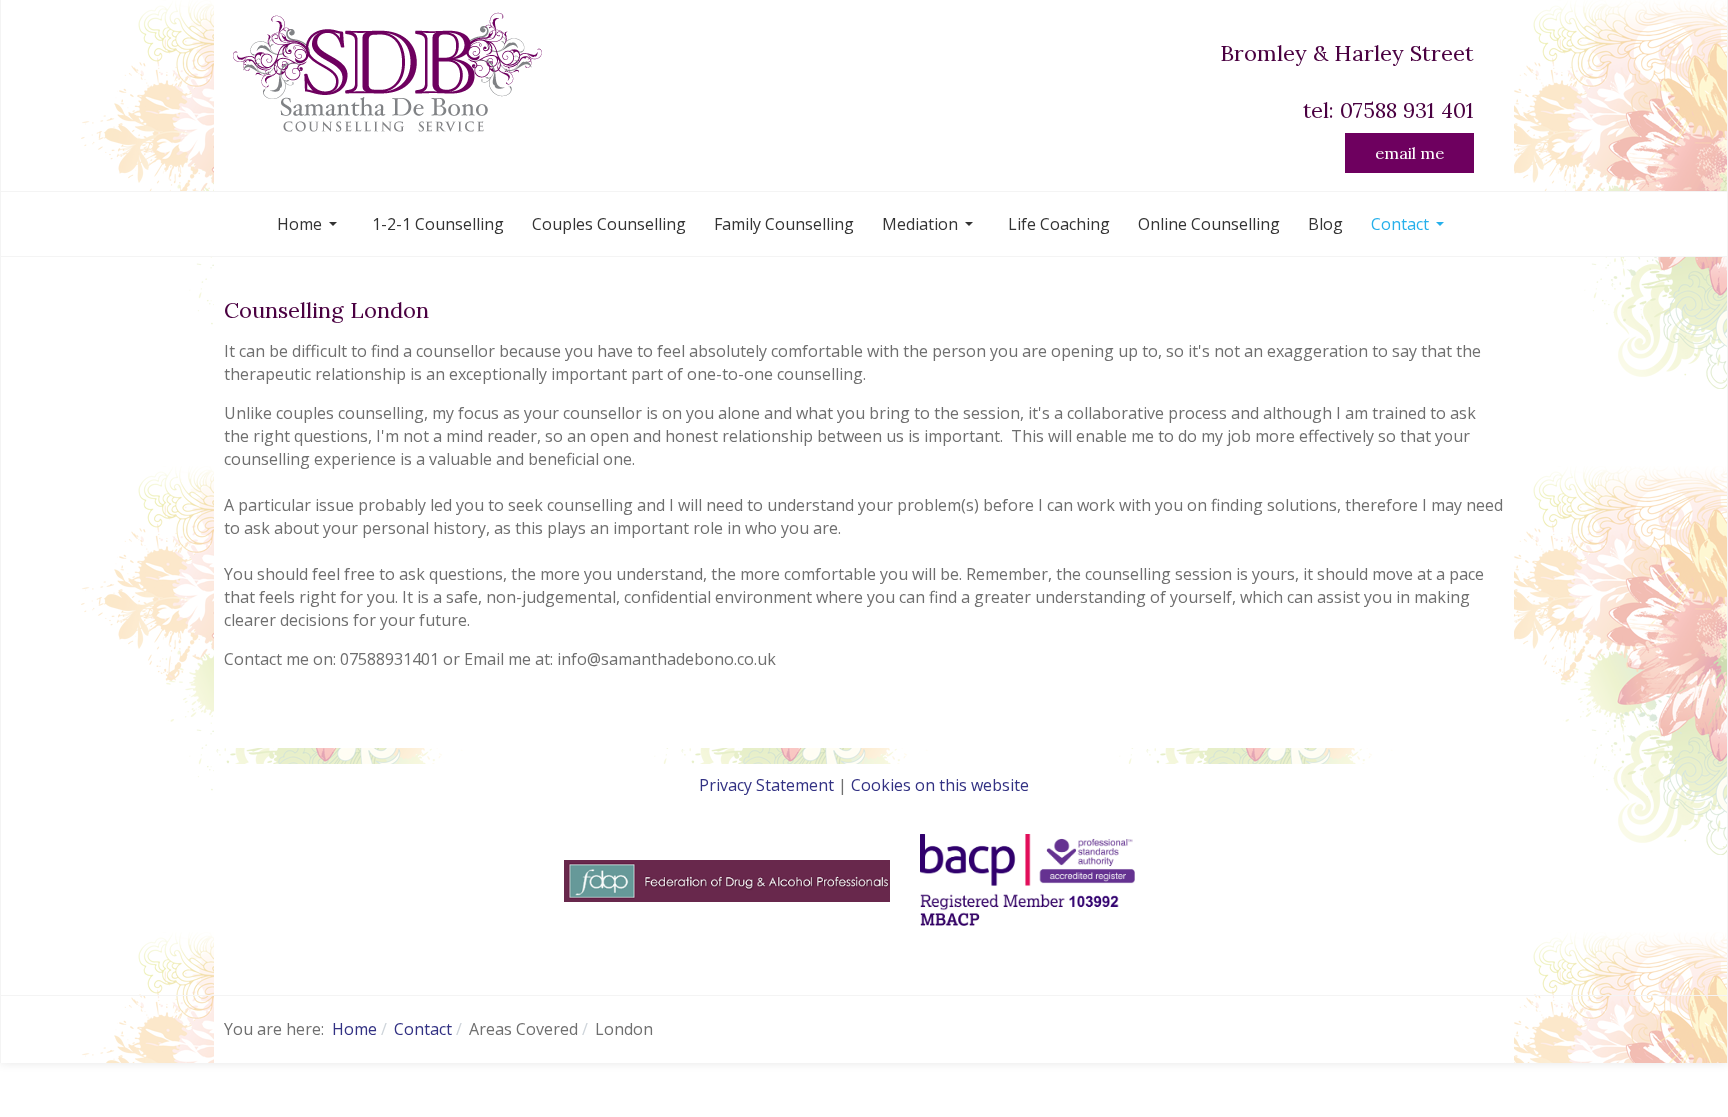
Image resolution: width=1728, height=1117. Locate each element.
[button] (310, 224)
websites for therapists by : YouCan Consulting (864, 957)
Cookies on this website (940, 785)
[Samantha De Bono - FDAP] (727, 879)
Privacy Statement (766, 785)
